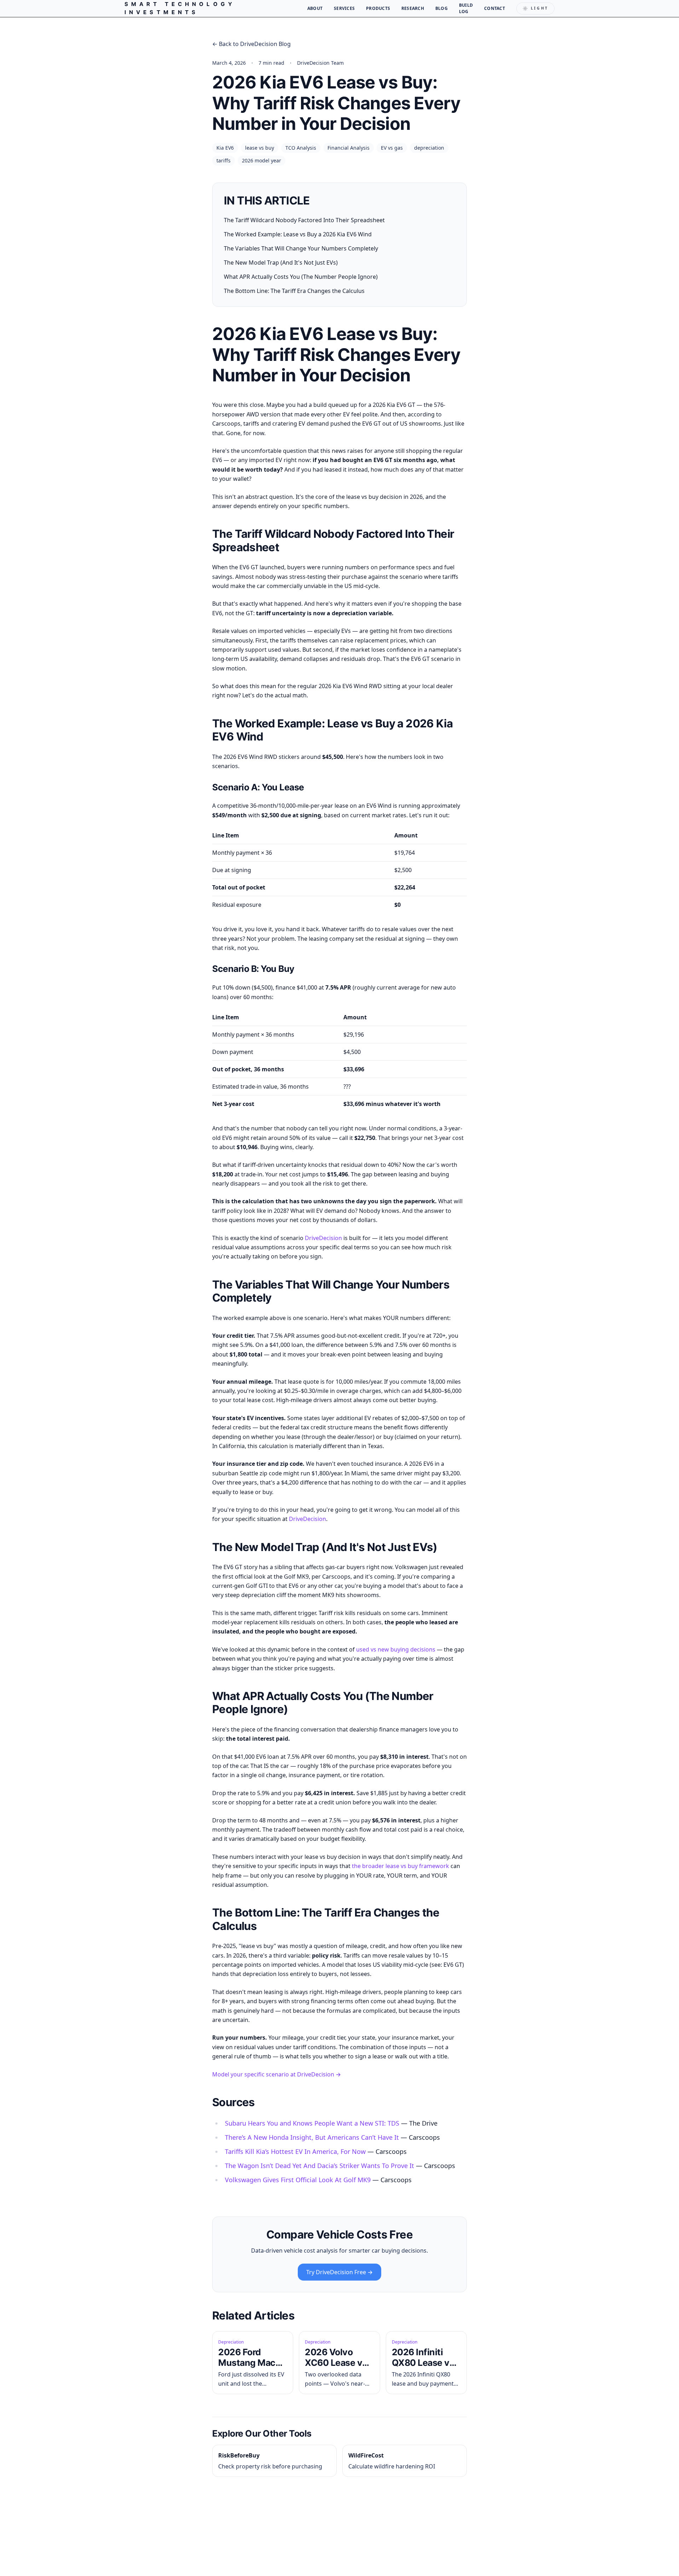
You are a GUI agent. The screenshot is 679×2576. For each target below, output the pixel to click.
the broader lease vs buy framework (401, 1866)
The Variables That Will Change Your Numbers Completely (301, 248)
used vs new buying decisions (396, 1649)
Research (413, 8)
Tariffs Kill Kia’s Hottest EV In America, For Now (295, 2151)
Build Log (466, 8)
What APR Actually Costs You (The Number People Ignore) (301, 277)
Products (378, 8)
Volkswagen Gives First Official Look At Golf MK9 (298, 2180)
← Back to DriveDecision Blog (251, 44)
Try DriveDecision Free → (339, 2272)
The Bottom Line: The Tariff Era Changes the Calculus (294, 291)
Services (344, 8)
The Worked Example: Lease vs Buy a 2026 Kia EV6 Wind (298, 234)
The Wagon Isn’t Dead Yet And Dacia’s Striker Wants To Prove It (320, 2166)
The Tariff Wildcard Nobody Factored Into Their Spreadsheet (304, 220)
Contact (495, 8)
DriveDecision (323, 1238)
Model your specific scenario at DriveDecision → (277, 2074)
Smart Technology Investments (180, 8)
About (315, 8)
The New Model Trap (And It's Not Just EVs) (281, 263)
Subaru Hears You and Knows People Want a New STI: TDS (312, 2123)
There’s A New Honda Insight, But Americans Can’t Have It (312, 2137)
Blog (442, 8)
